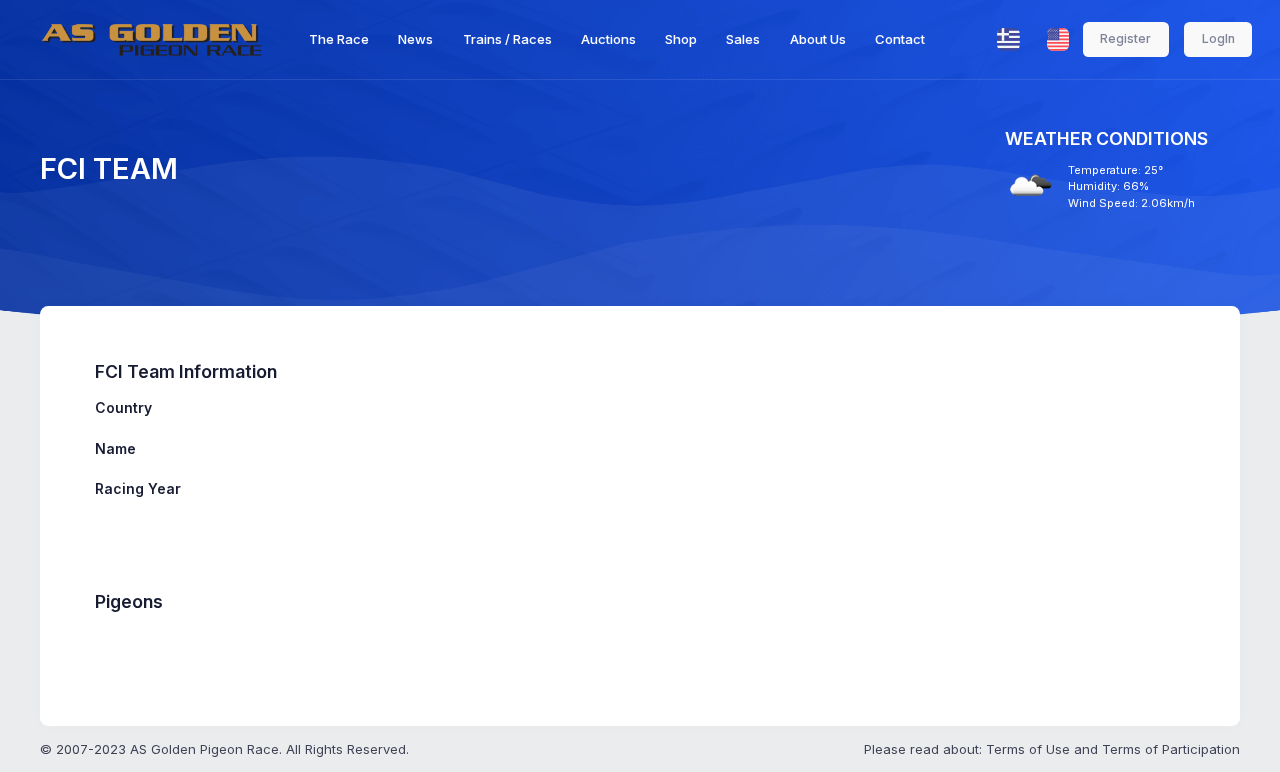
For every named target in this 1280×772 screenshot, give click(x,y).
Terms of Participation (1171, 749)
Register (1125, 38)
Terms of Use (1028, 749)
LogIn (1218, 38)
